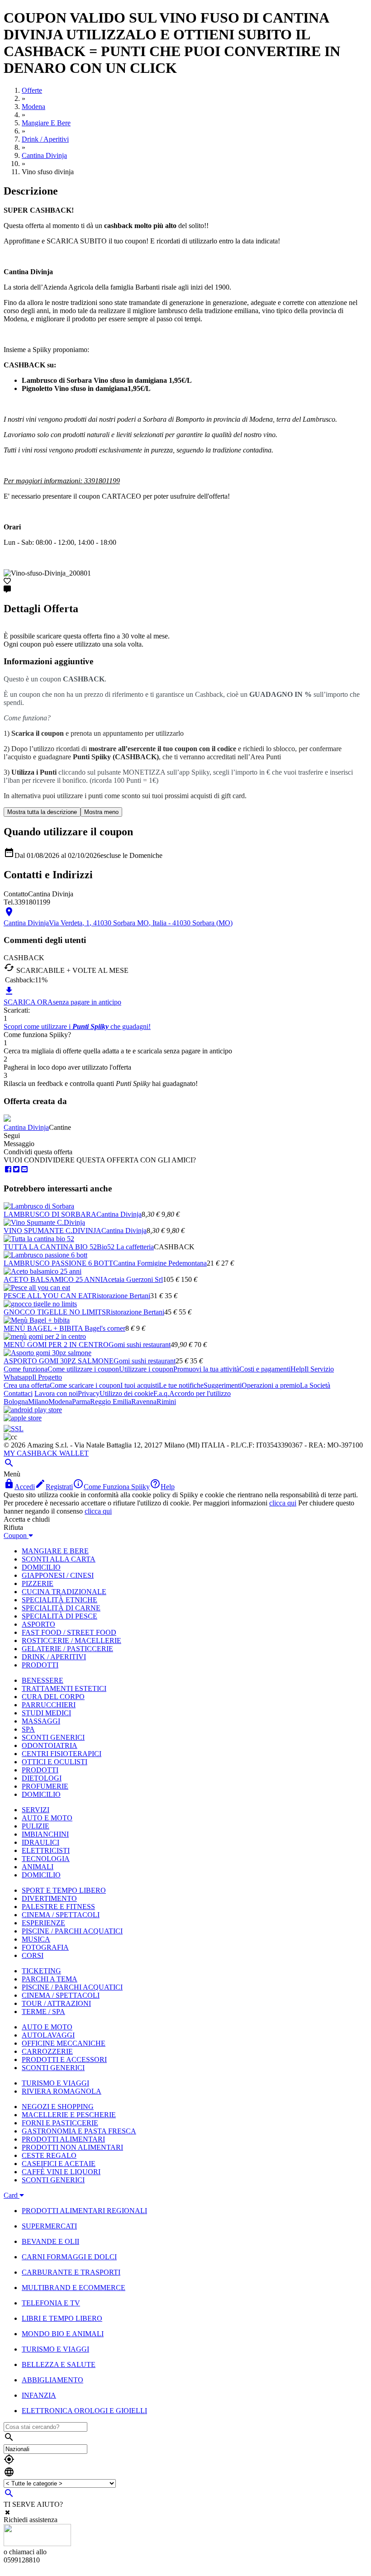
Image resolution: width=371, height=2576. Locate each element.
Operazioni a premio (271, 1385)
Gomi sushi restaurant (140, 1345)
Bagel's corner (105, 1328)
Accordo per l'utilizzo (200, 1393)
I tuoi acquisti (140, 1385)
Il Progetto (47, 1377)
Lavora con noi (56, 1393)
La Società (315, 1385)
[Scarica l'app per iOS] (23, 1418)
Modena (60, 1402)
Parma (81, 1402)
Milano (38, 1402)
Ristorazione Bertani (121, 1296)
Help (297, 1369)
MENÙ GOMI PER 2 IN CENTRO (56, 1345)
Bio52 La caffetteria (125, 1247)
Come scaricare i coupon (85, 1385)
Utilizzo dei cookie (126, 1393)
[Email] (24, 1169)
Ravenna (144, 1402)
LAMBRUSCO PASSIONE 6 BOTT (58, 1263)
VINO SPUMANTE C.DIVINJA (52, 1231)
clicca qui (283, 1503)
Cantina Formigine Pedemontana (160, 1263)
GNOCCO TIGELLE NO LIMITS (55, 1312)
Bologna (16, 1402)
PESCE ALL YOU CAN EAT (48, 1296)
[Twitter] (16, 1169)
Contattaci (18, 1393)
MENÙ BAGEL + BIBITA (44, 1328)
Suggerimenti (223, 1385)
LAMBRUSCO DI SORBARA (50, 1214)
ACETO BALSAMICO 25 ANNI (53, 1279)
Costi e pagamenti (265, 1369)
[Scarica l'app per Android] (33, 1410)
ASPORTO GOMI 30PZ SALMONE (59, 1361)
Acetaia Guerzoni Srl (133, 1279)
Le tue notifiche (181, 1385)
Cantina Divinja (26, 1127)
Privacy (89, 1393)
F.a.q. (161, 1393)
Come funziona (26, 1369)
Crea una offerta (27, 1385)
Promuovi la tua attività (206, 1369)
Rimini (166, 1402)
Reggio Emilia (111, 1402)
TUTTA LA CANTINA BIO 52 (50, 1247)
